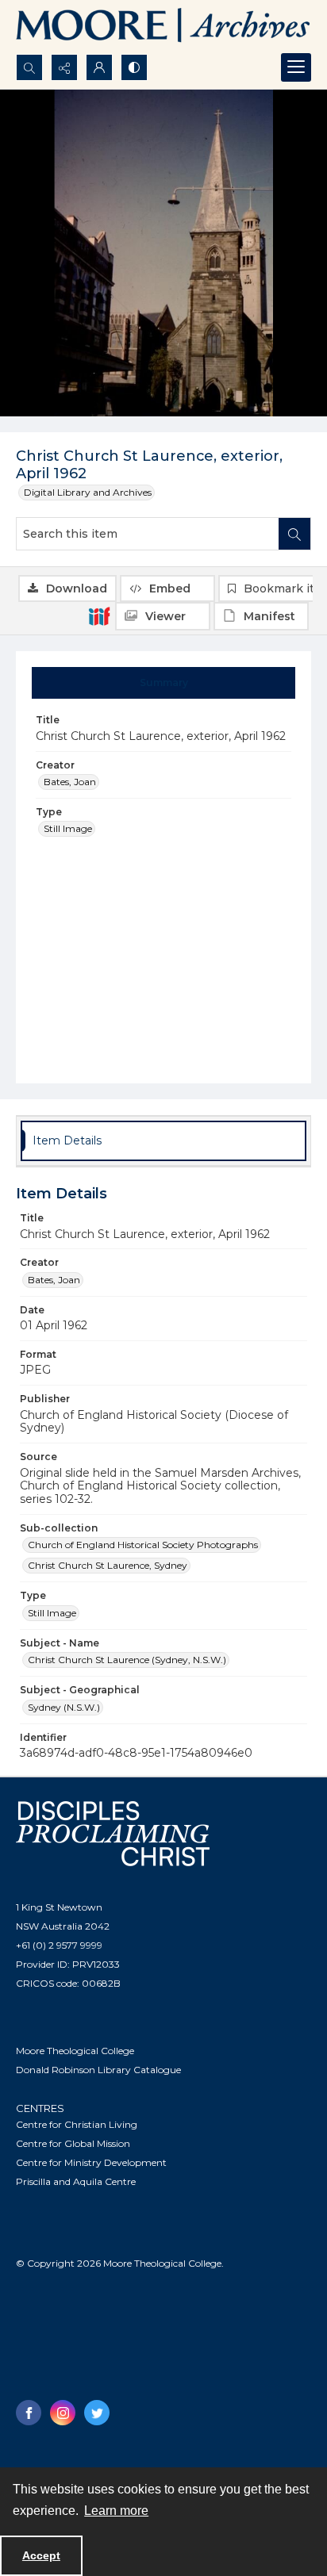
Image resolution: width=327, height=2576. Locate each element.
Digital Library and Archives (88, 492)
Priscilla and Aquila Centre (76, 2181)
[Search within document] (294, 534)
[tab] (164, 683)
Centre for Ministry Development (91, 2162)
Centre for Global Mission (73, 2143)
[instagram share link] (63, 2413)
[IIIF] (99, 615)
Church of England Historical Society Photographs (143, 1545)
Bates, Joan (70, 782)
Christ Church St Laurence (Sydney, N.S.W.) (127, 1660)
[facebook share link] (29, 2413)
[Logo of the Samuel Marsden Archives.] (163, 27)
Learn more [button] (116, 2511)
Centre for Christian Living (77, 2124)
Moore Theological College (75, 2051)
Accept (41, 2555)
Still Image (68, 828)
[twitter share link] (97, 2413)
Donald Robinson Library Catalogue (98, 2070)
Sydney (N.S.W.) (64, 1707)
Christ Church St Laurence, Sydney (108, 1565)
